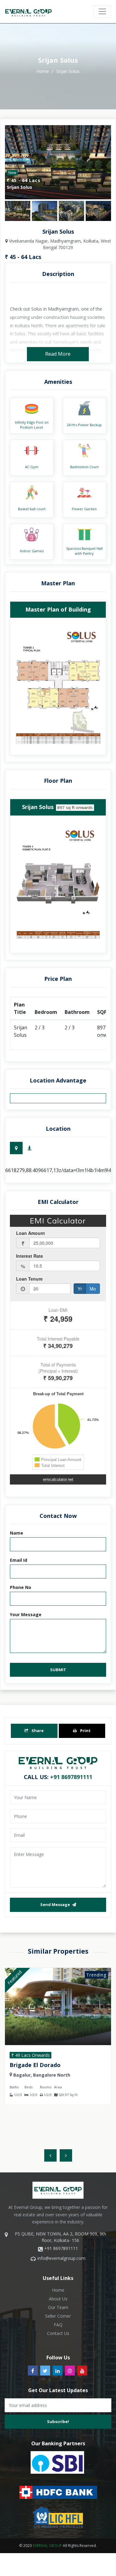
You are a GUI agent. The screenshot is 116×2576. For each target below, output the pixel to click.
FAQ (58, 2325)
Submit (58, 1670)
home (43, 71)
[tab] (16, 1148)
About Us (58, 2299)
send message (56, 1904)
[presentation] (50, 2155)
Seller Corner (58, 2316)
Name (17, 1533)
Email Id (19, 1560)
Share (37, 1731)
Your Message (26, 1614)
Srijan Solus (68, 71)
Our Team (58, 2307)
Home (58, 2290)
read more (58, 354)
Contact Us (58, 2333)
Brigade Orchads (33, 2065)
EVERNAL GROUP (47, 2546)
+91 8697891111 (71, 1777)
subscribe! (58, 2421)
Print (85, 1731)
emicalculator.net (58, 1479)
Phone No (21, 1587)
